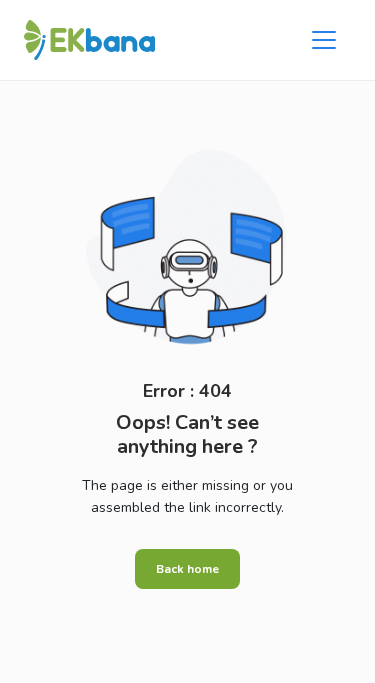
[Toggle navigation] (324, 40)
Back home (187, 569)
